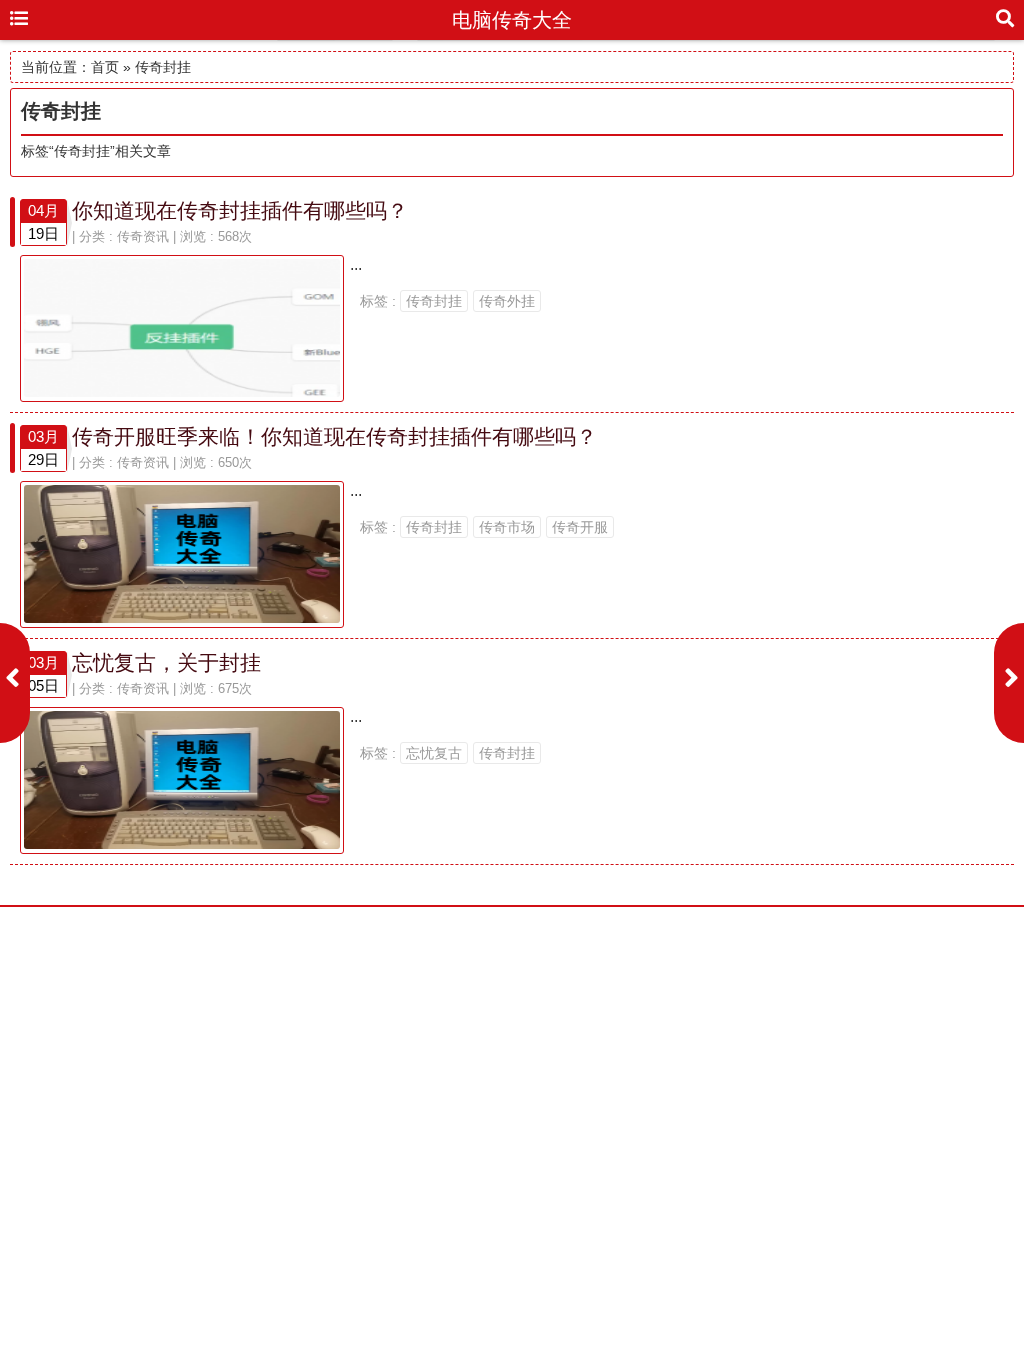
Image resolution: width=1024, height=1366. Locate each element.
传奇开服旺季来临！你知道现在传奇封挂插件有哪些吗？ (334, 436)
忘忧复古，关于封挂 (166, 662)
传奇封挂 (434, 301)
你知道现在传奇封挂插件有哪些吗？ (240, 210)
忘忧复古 (434, 753)
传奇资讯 (143, 236)
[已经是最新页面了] (15, 683)
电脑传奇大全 (512, 20)
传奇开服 (580, 527)
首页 (105, 67)
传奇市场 (507, 527)
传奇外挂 (507, 301)
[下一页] (1009, 683)
